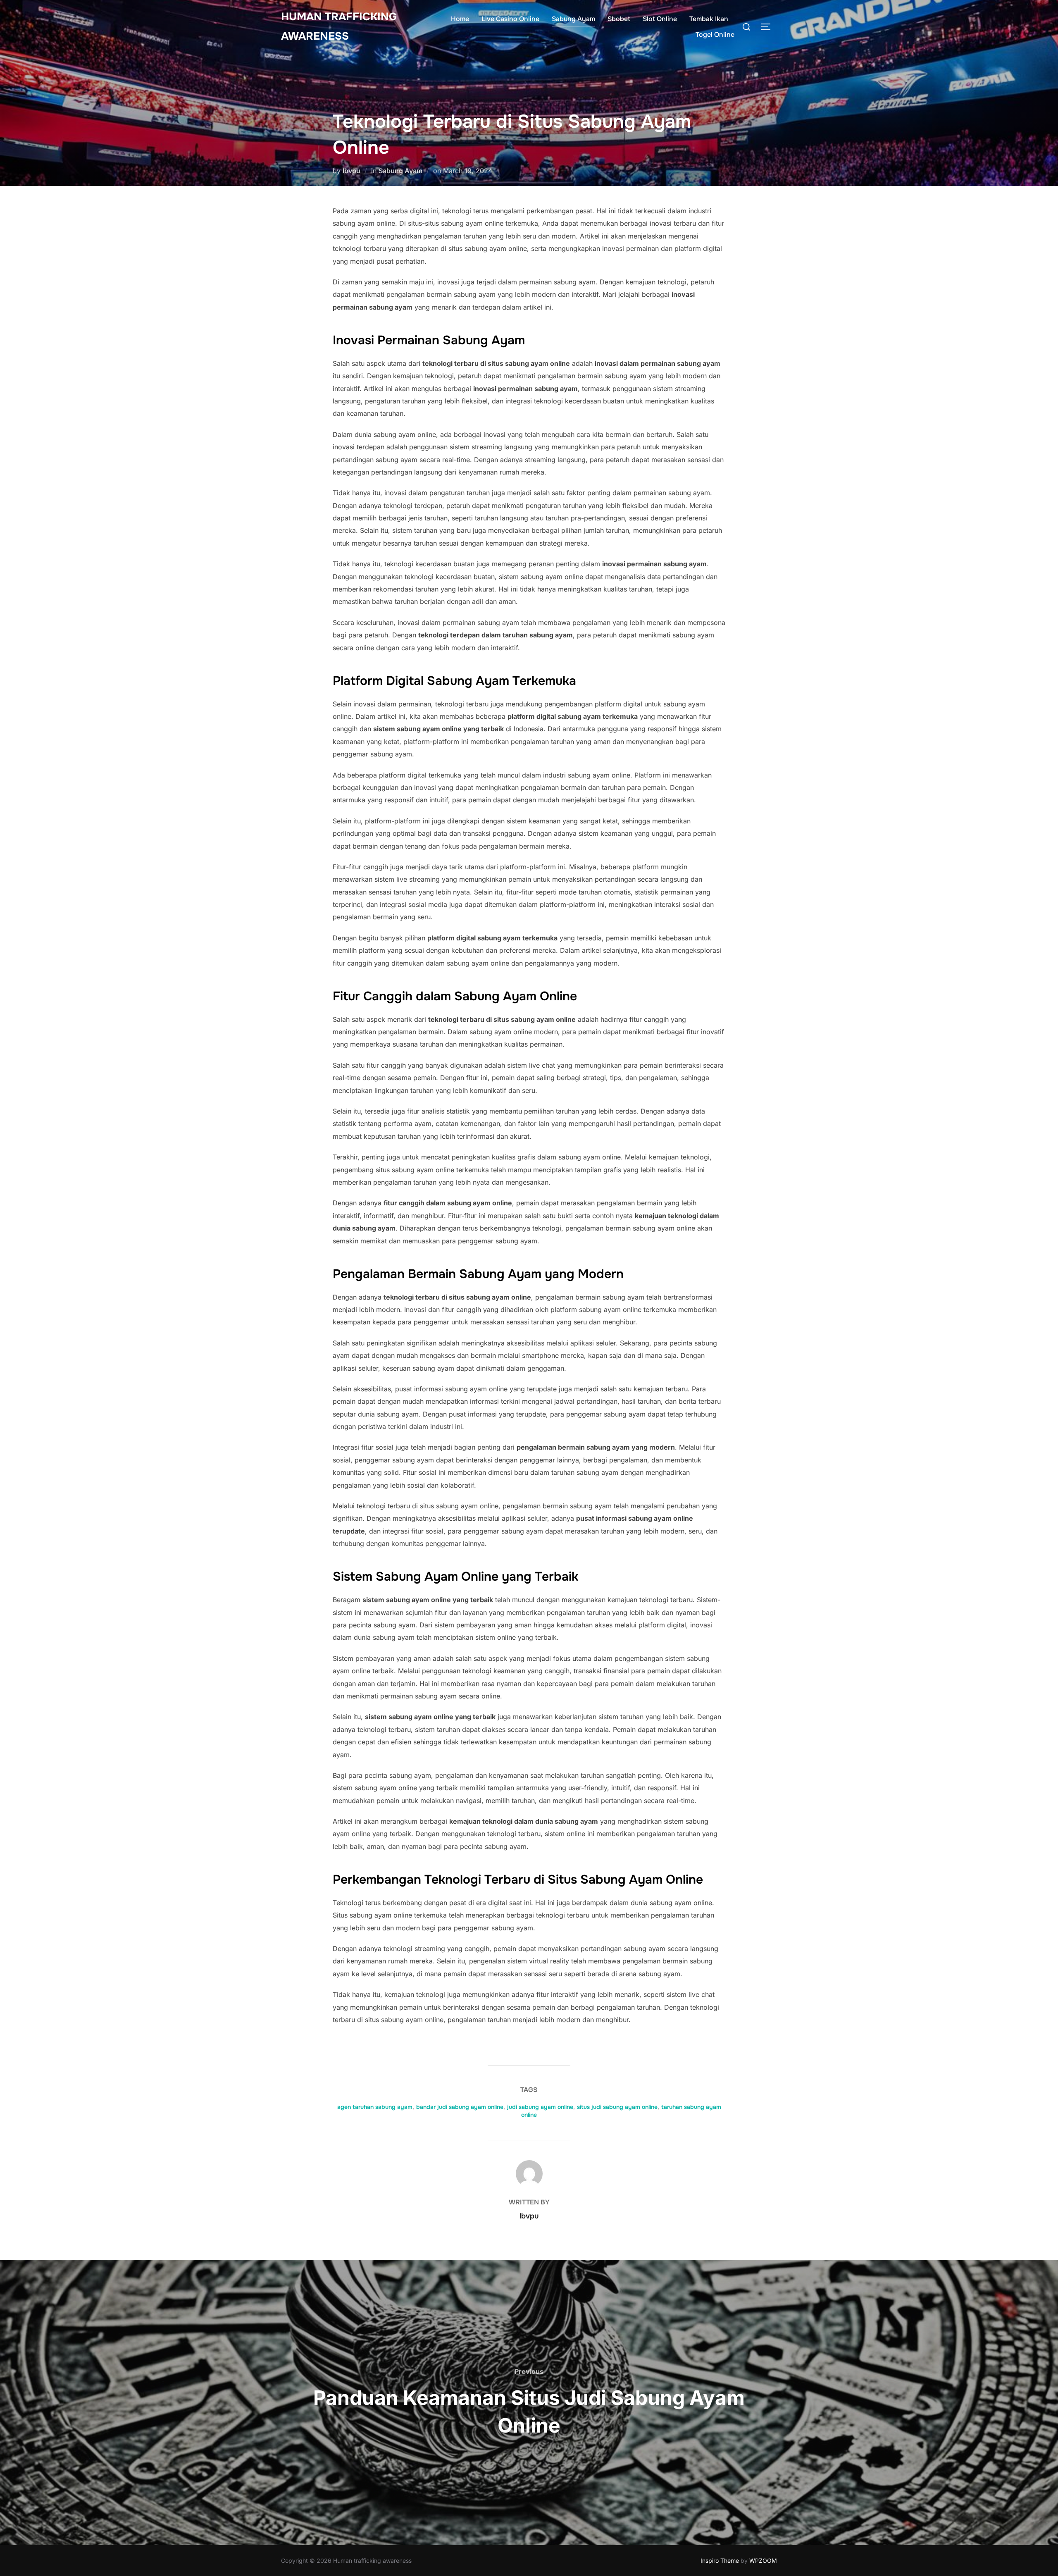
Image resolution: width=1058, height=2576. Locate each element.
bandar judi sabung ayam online (460, 2107)
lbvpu (351, 171)
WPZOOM (763, 2560)
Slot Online (660, 19)
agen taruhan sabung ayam (375, 2107)
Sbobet (619, 19)
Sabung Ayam (573, 19)
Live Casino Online (510, 19)
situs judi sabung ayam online (617, 2107)
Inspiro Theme (720, 2560)
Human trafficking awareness (339, 26)
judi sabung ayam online (540, 2107)
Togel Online (715, 35)
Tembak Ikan (709, 19)
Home (460, 19)
